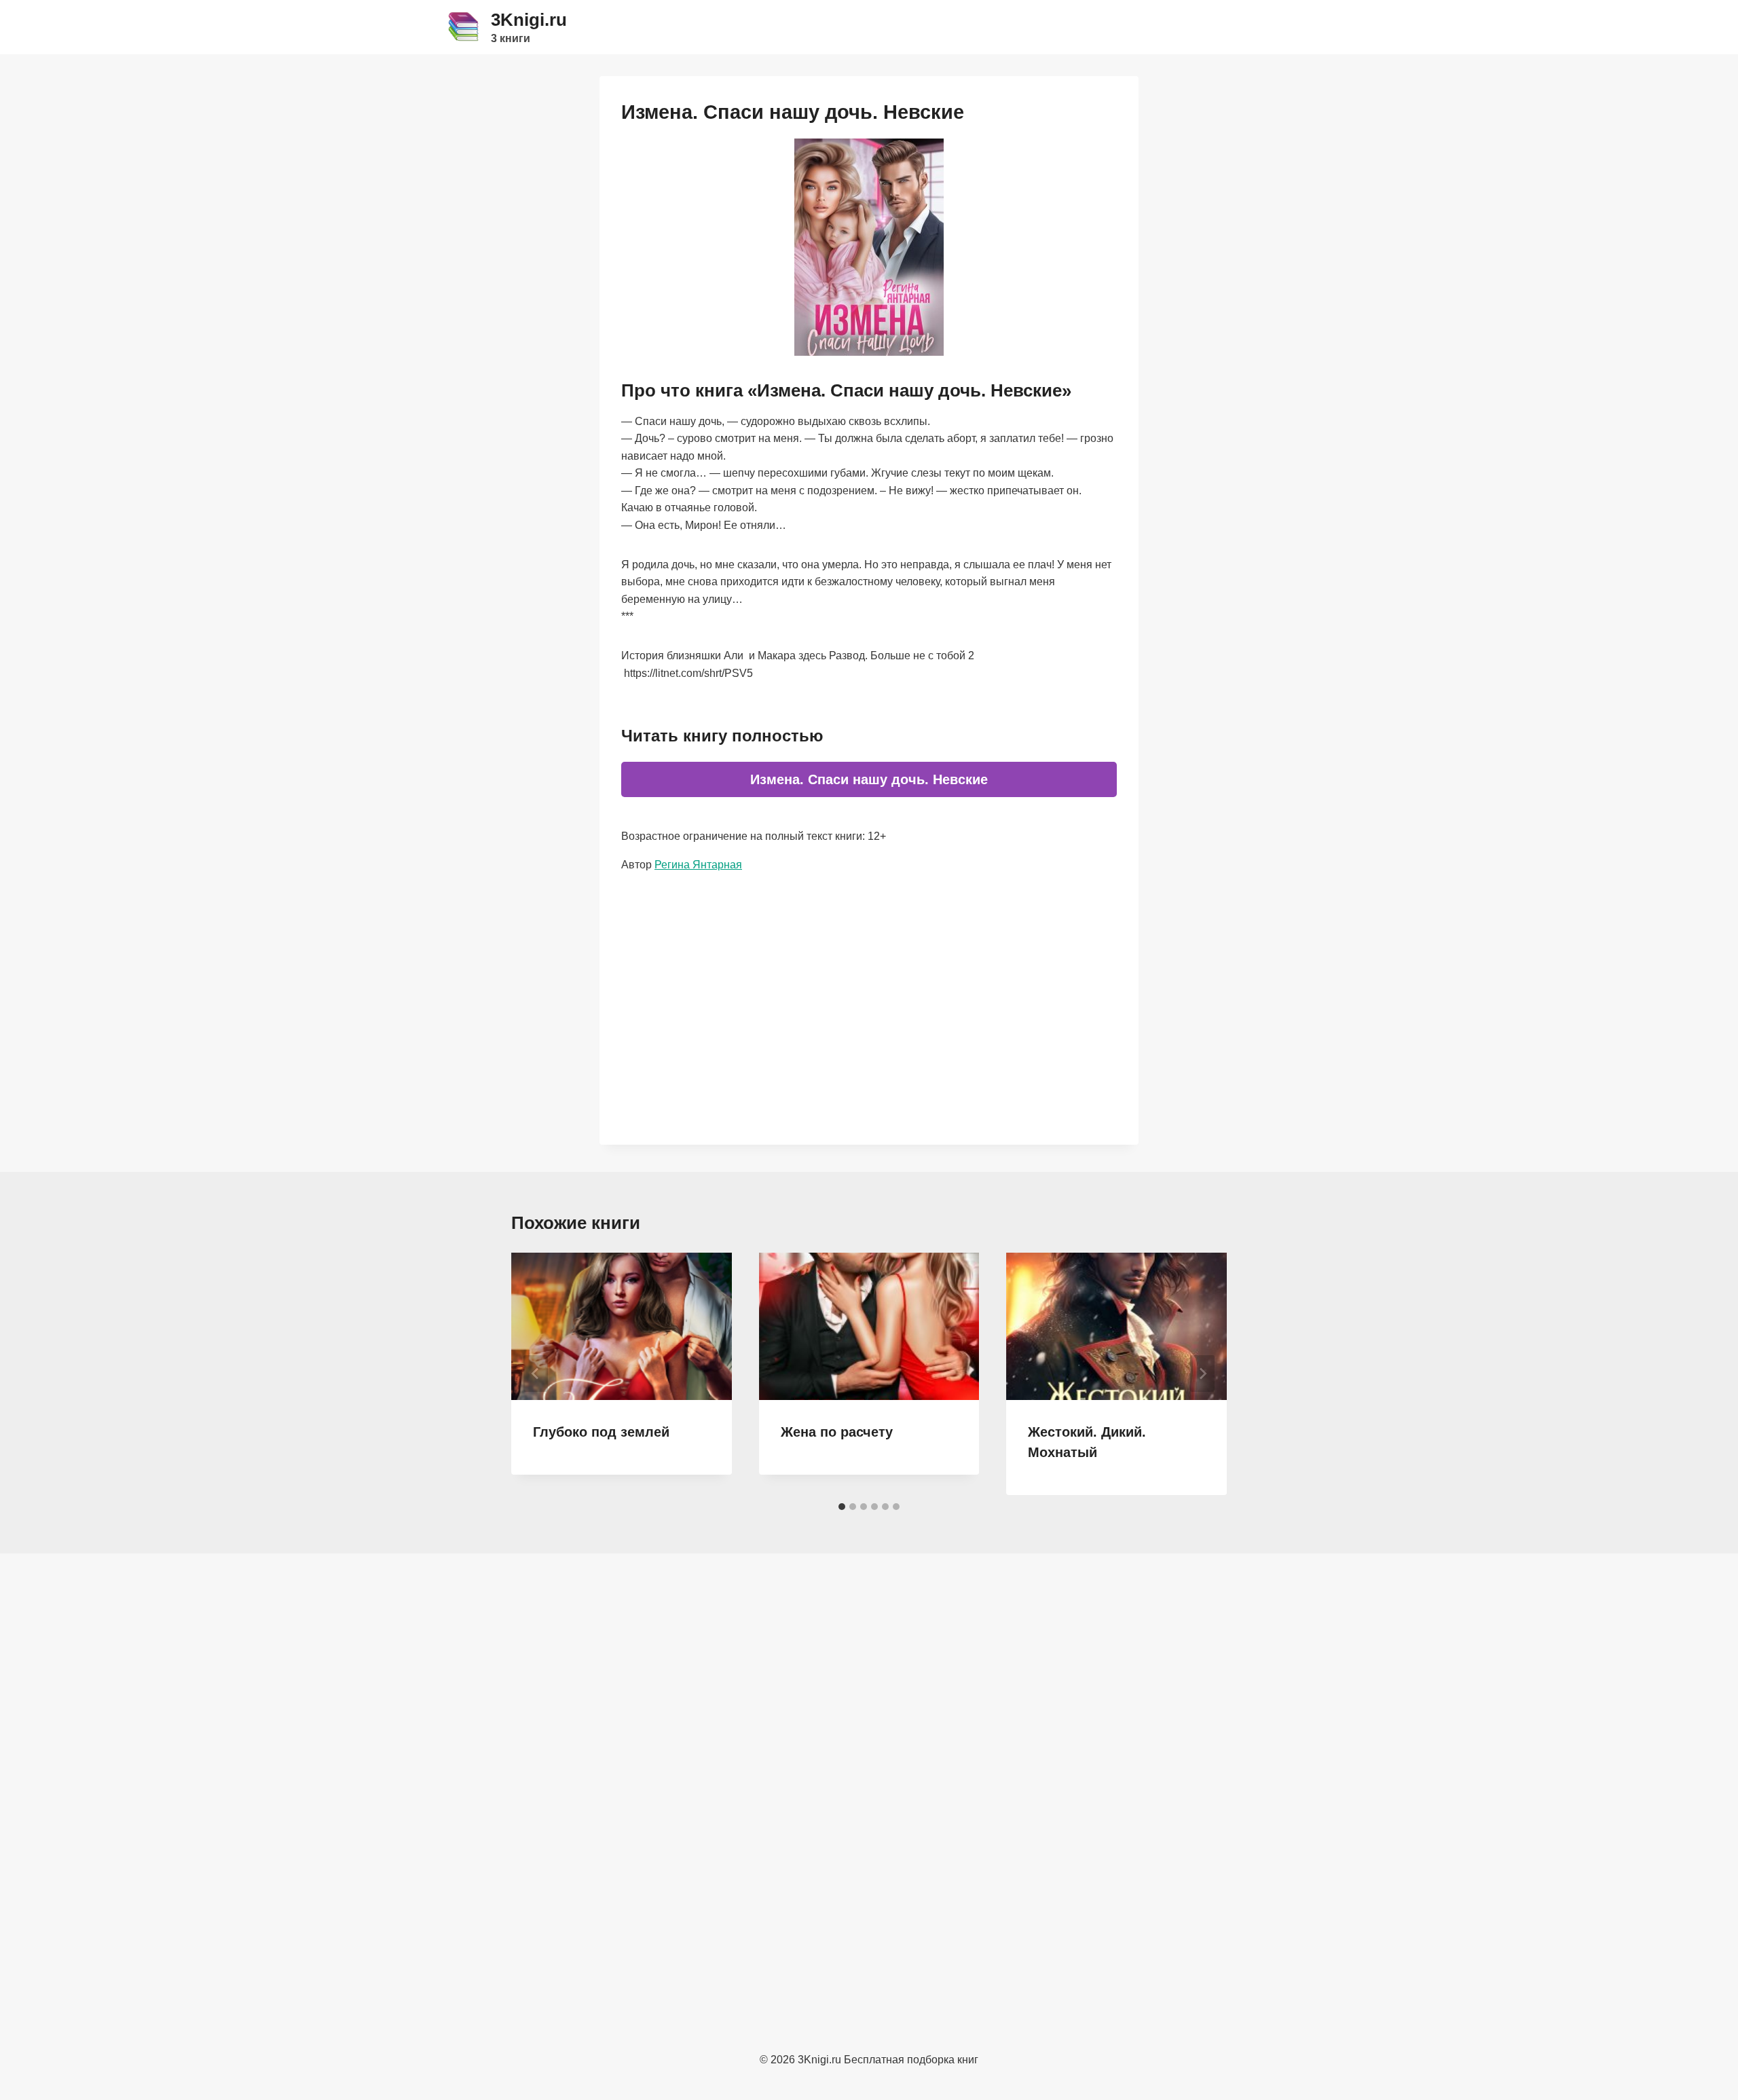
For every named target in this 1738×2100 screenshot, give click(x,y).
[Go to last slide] (536, 1374)
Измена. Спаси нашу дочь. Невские (869, 779)
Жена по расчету (837, 1432)
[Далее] (1202, 1374)
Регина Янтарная (698, 865)
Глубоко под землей (601, 1432)
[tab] (842, 1507)
